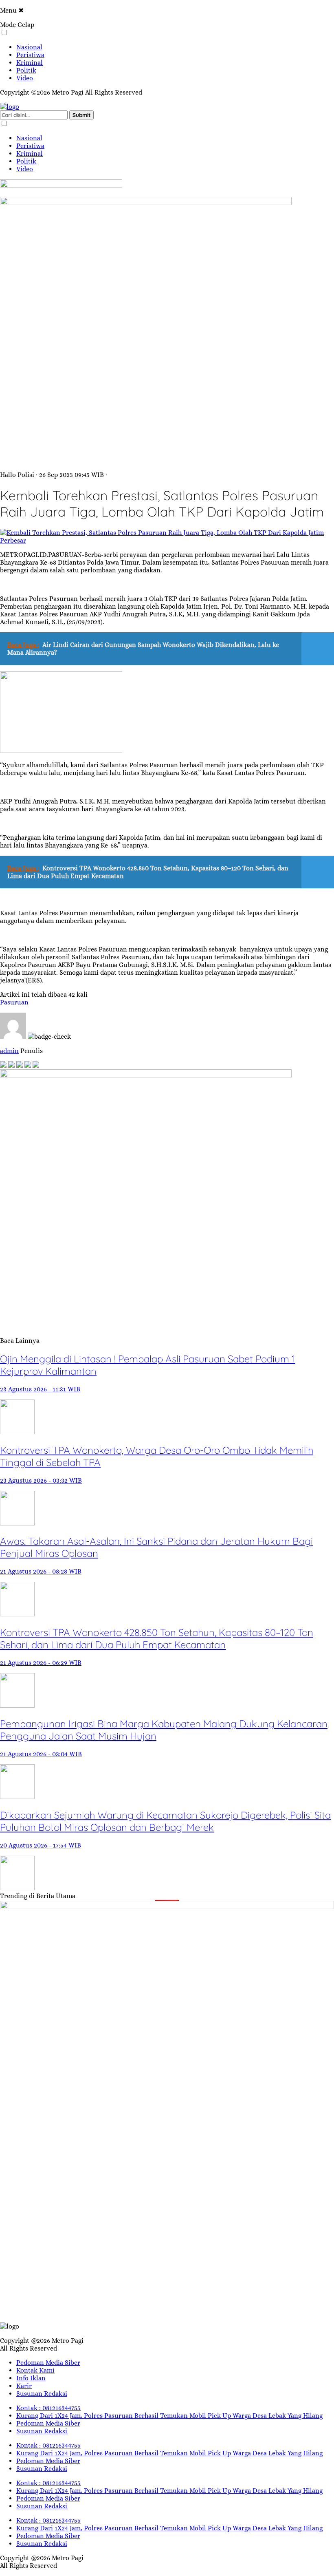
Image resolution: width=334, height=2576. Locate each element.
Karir (24, 2386)
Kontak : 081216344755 (48, 2408)
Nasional (29, 47)
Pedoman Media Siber (48, 2363)
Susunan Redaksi (42, 2394)
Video (25, 78)
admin (9, 1051)
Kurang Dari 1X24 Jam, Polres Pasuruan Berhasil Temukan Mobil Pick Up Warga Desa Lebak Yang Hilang (169, 2416)
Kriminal (30, 63)
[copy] (36, 1065)
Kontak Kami (35, 2370)
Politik (26, 70)
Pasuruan (14, 1002)
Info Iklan (31, 2378)
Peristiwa (30, 55)
